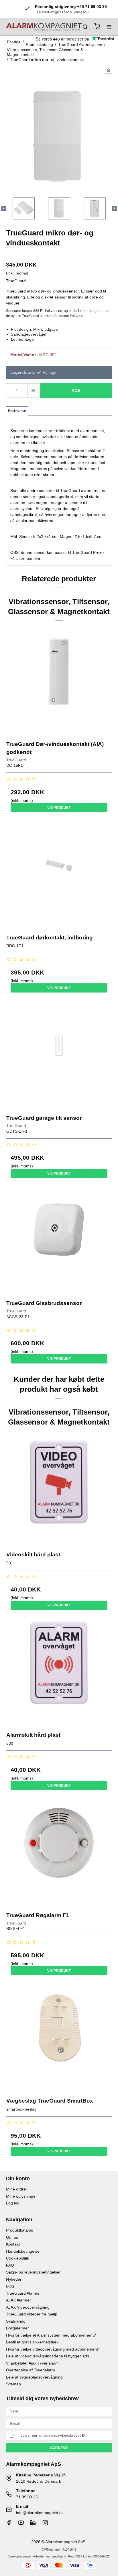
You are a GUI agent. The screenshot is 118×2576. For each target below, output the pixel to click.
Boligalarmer (17, 2328)
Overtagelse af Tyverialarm (31, 2370)
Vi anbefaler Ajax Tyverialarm (32, 2363)
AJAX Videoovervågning (28, 2307)
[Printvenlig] (109, 70)
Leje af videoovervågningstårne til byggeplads (48, 2356)
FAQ (10, 2265)
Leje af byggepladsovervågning (34, 2377)
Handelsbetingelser (23, 2251)
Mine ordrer (17, 2189)
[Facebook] (9, 2524)
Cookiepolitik (17, 2258)
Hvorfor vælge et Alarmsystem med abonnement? (51, 2335)
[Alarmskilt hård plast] (59, 1673)
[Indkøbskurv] (97, 27)
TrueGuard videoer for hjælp (32, 2314)
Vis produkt (59, 808)
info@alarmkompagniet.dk (40, 2513)
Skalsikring (16, 2321)
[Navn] (59, 2411)
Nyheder (14, 2279)
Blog (10, 2286)
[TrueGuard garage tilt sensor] (59, 1056)
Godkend (59, 2448)
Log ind (13, 2203)
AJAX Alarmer (18, 2300)
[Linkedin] (33, 2524)
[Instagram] (45, 2524)
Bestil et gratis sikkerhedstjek (32, 2342)
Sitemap (13, 2384)
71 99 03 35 (27, 2497)
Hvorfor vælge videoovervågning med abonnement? (53, 2349)
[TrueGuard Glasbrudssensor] (59, 1241)
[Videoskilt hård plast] (59, 1493)
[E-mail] (59, 2423)
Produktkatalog (20, 2230)
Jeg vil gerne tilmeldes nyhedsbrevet (51, 2436)
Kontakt (13, 2244)
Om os (12, 2237)
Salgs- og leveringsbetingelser (33, 2272)
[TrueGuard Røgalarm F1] (59, 1854)
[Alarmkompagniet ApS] (44, 27)
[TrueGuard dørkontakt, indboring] (59, 876)
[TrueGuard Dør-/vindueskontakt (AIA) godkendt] (59, 682)
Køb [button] (76, 390)
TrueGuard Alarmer (23, 2293)
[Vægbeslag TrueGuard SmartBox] (59, 2039)
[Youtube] (21, 2524)
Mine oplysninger (21, 2196)
